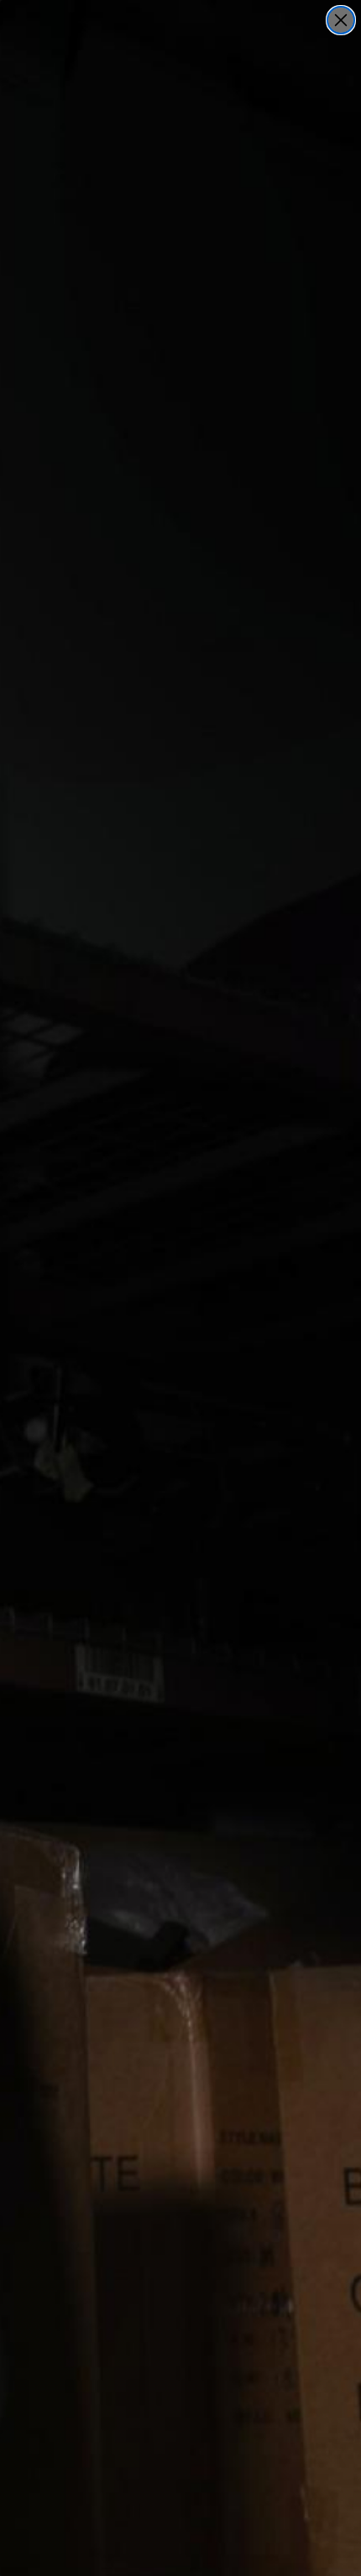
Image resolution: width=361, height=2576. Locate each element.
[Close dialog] (341, 20)
